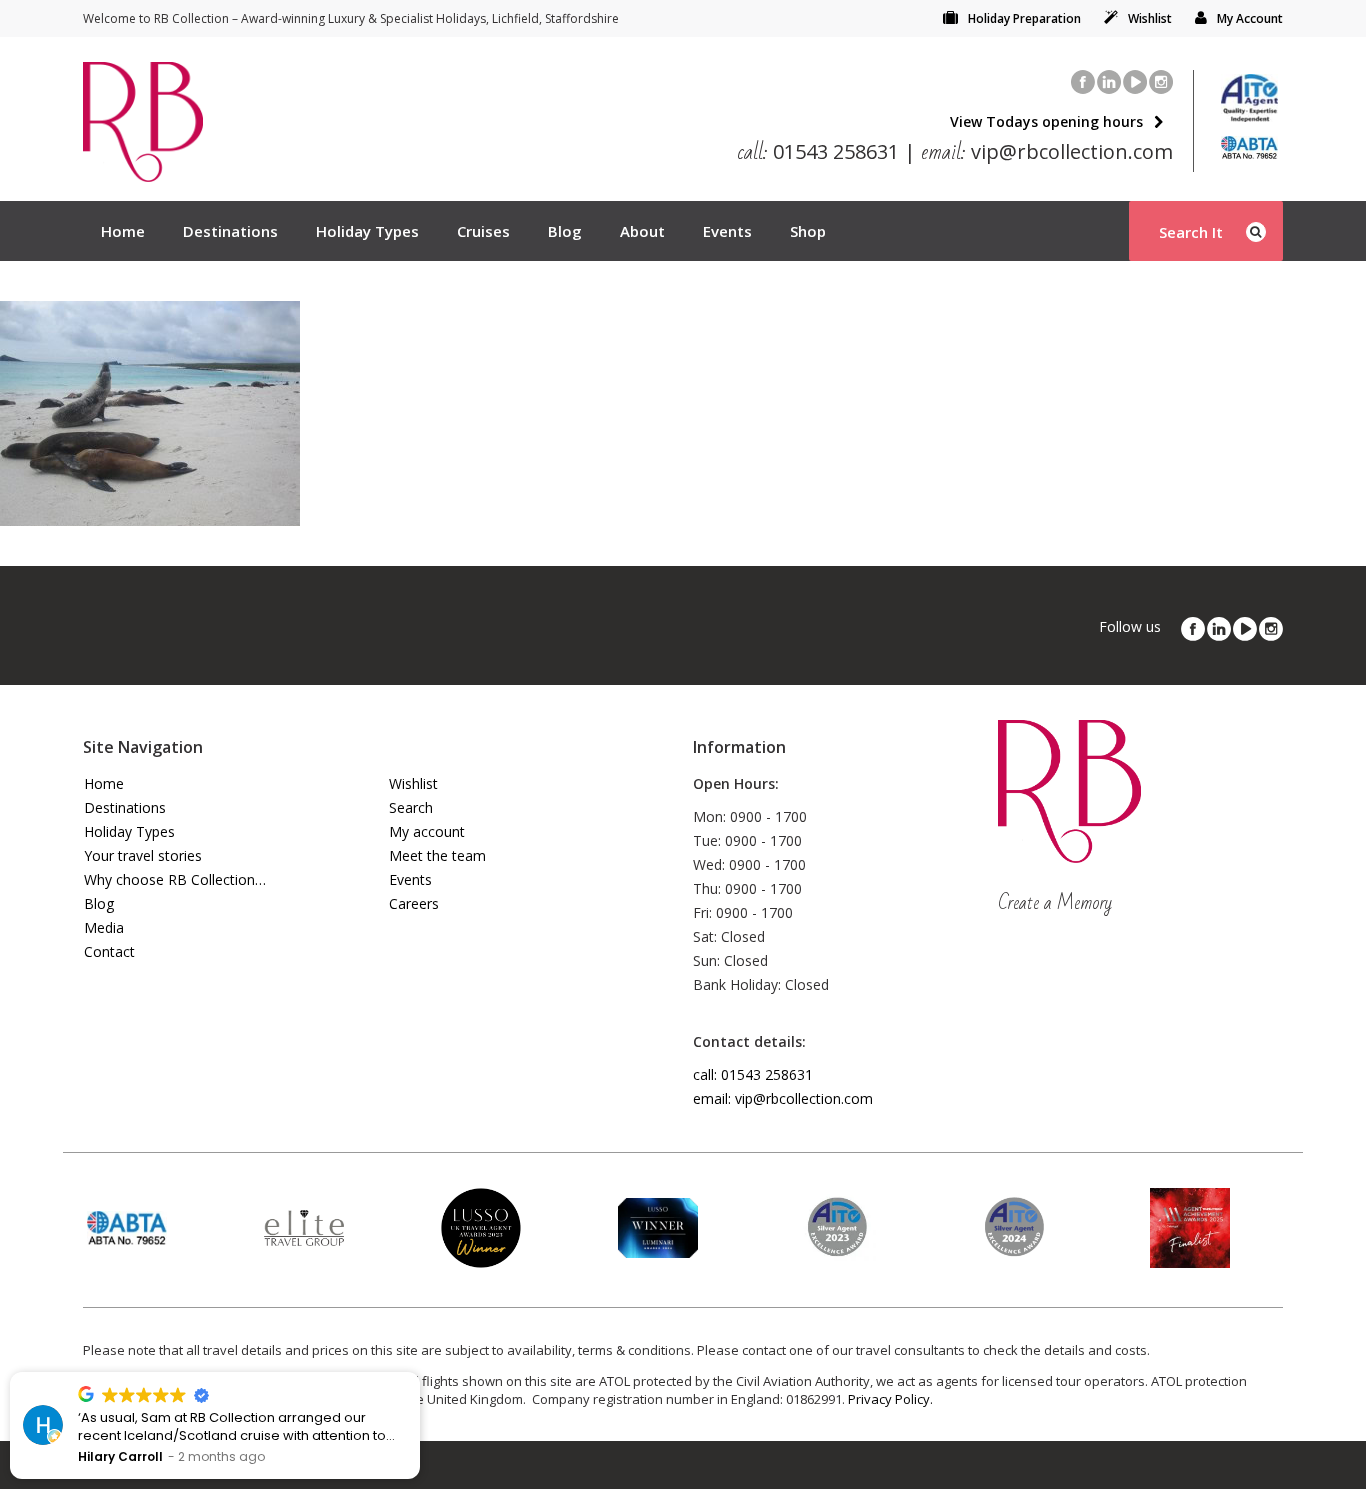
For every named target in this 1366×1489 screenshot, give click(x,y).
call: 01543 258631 (753, 1074)
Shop (808, 231)
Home (123, 231)
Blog (565, 231)
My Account (1250, 18)
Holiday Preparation (1024, 18)
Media (104, 927)
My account (427, 831)
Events (727, 231)
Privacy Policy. (890, 1399)
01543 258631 (818, 151)
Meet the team (437, 855)
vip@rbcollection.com (1047, 151)
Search (411, 807)
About (642, 231)
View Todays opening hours (1046, 121)
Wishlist (1150, 18)
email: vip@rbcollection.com (783, 1098)
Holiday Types (367, 231)
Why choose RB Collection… (175, 879)
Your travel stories (143, 855)
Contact (109, 951)
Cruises (483, 231)
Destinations (230, 231)
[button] (419, 1373)
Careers (414, 903)
